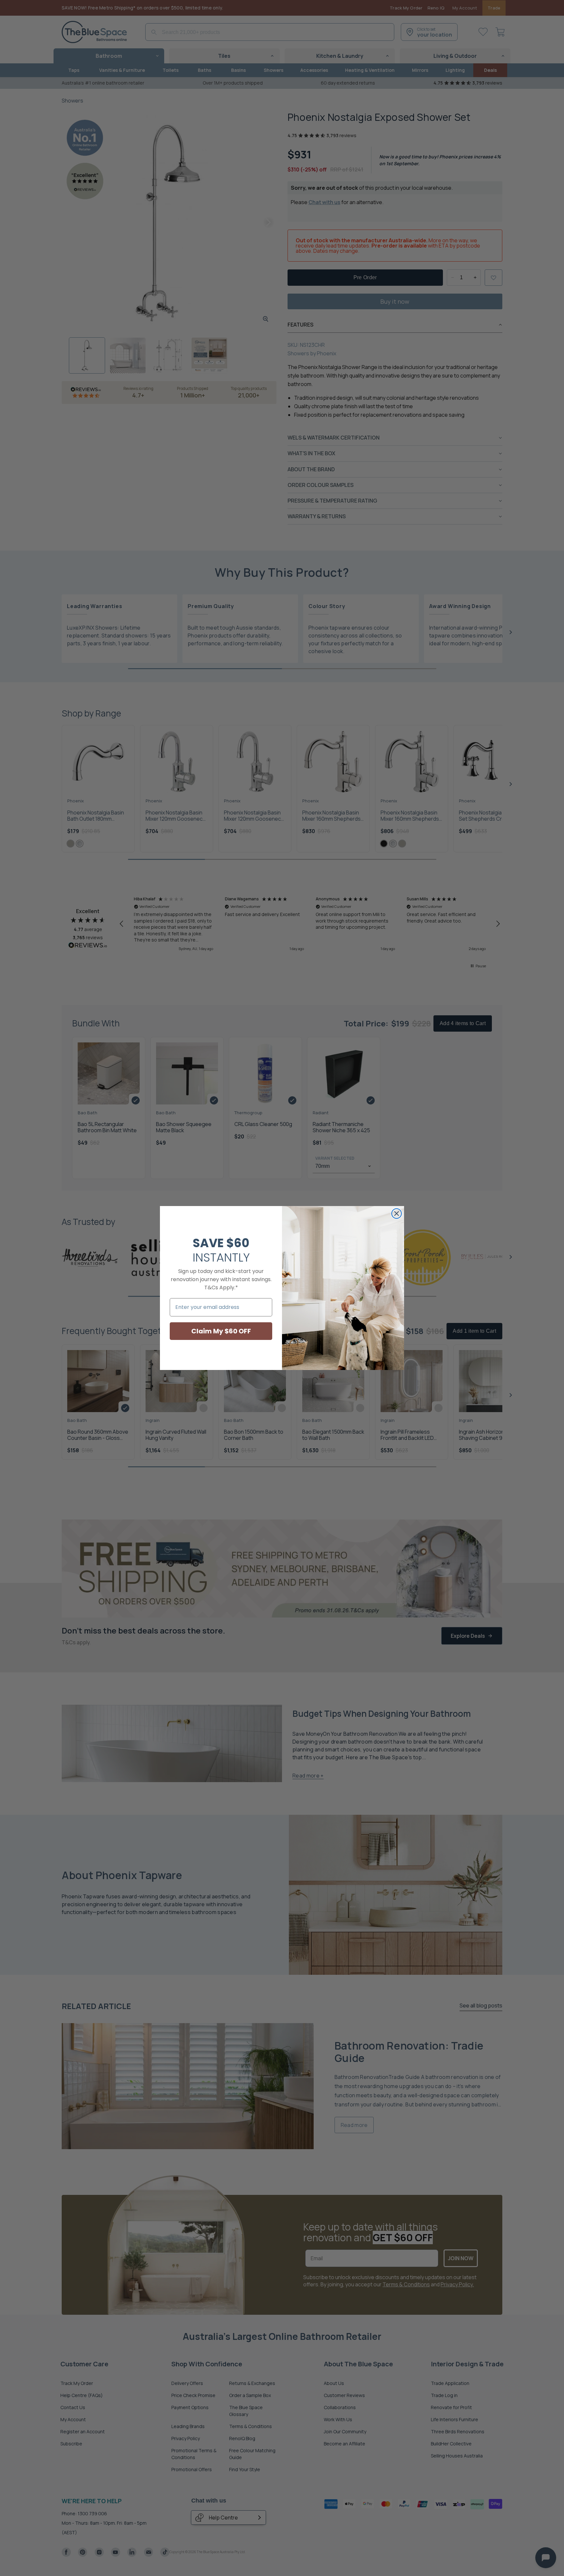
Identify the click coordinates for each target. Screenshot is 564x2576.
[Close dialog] (397, 1214)
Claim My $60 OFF (221, 1331)
